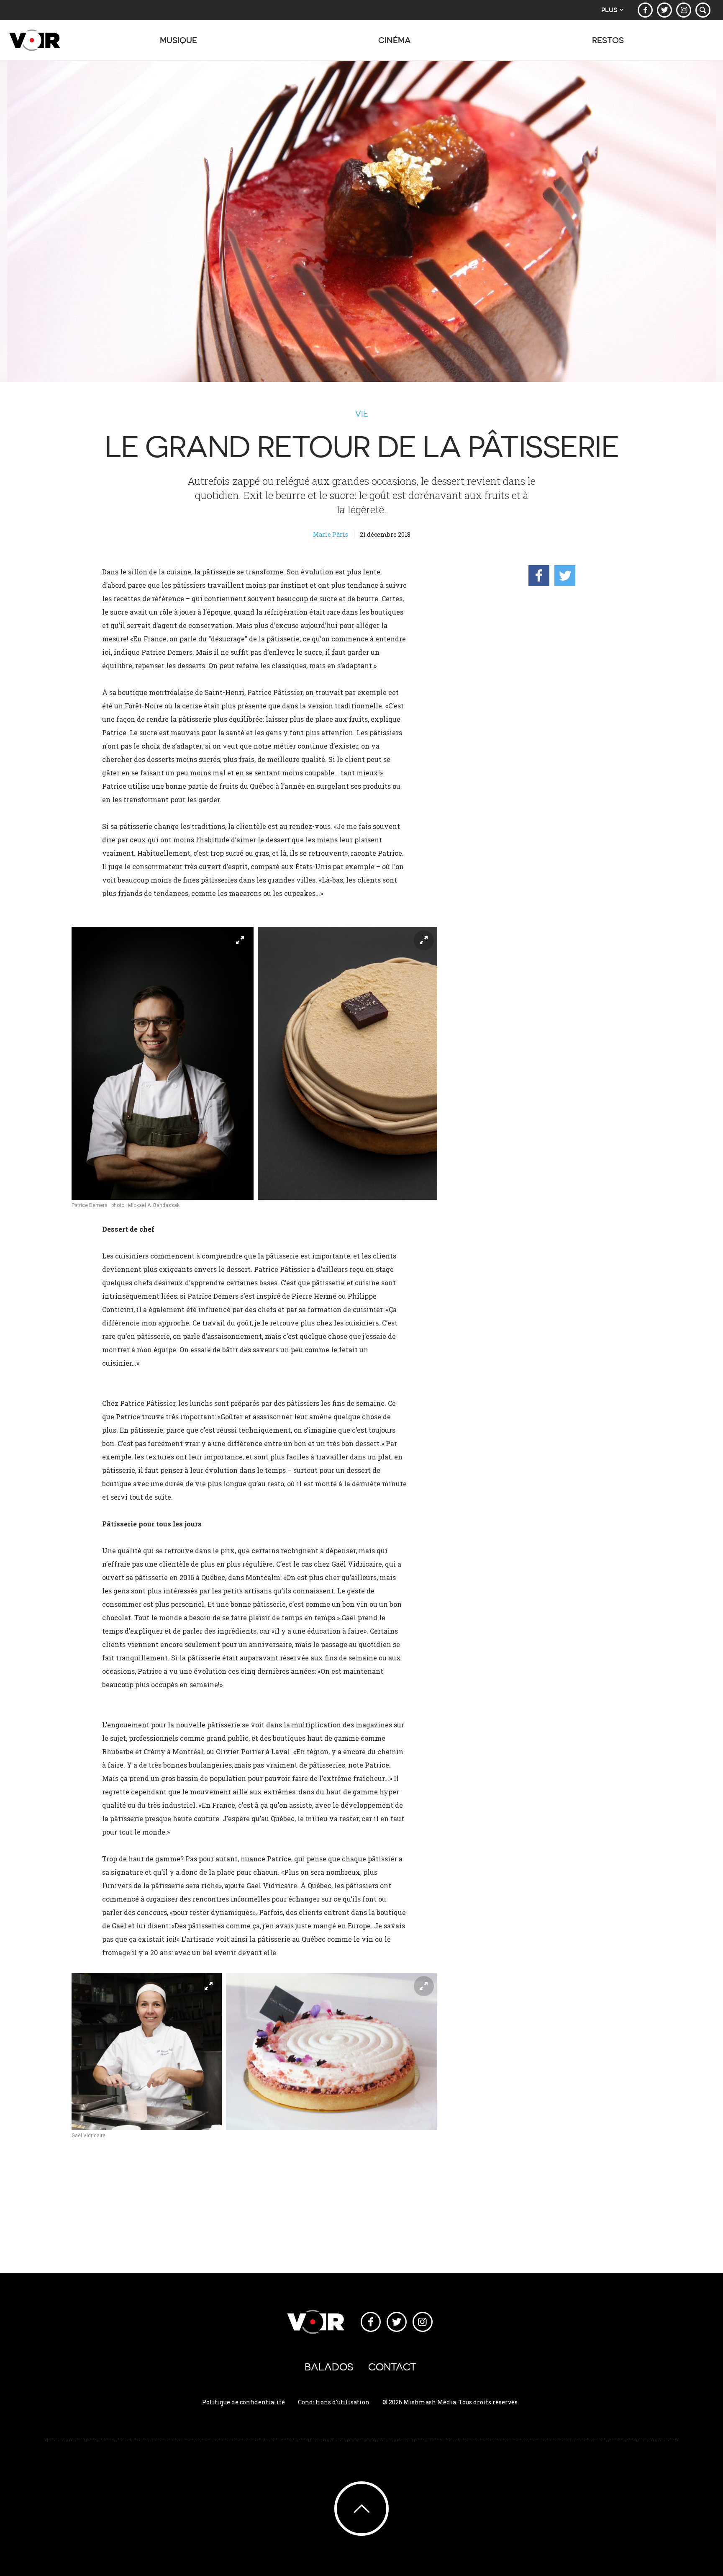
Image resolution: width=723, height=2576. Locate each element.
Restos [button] (608, 40)
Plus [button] (609, 10)
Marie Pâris (331, 534)
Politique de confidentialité (244, 2402)
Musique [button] (178, 40)
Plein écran (240, 940)
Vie (362, 414)
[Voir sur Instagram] (684, 10)
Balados (329, 2367)
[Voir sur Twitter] (664, 10)
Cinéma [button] (395, 40)
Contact (392, 2367)
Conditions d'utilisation (334, 2402)
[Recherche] (703, 10)
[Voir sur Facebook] (645, 10)
